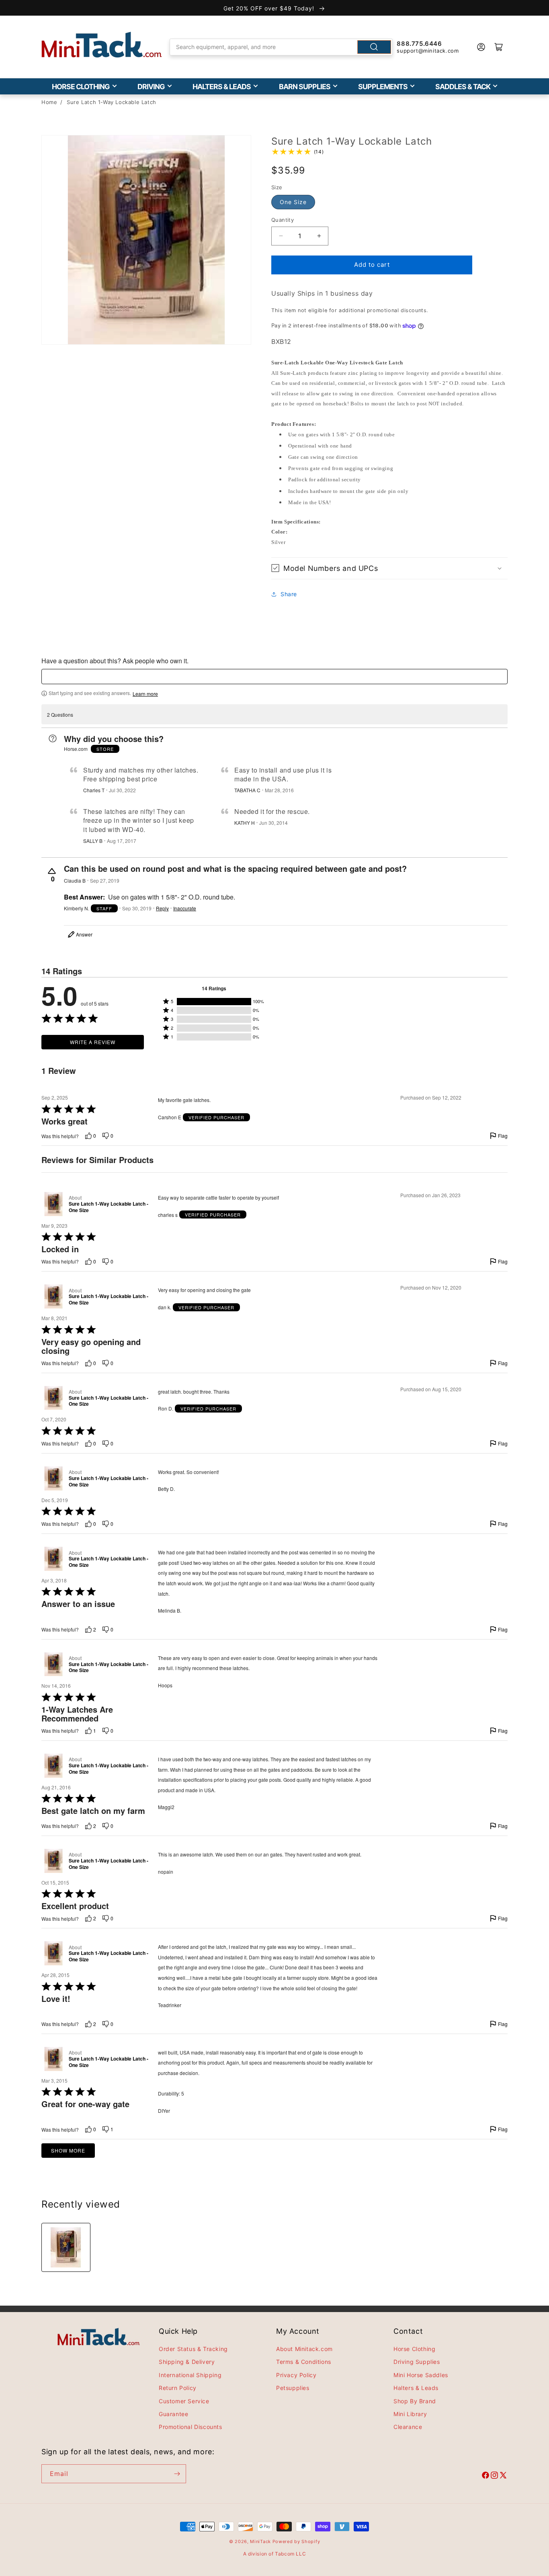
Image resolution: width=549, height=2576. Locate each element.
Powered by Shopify (296, 2541)
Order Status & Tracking (193, 2349)
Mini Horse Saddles (421, 2375)
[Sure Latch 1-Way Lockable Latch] (66, 2247)
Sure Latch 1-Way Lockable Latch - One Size (109, 1207)
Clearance (408, 2427)
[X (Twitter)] (503, 2476)
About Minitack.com (304, 2349)
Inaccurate (185, 908)
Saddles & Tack (463, 87)
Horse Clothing (81, 87)
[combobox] (281, 47)
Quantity (283, 220)
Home (49, 102)
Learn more (145, 694)
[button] (389, 568)
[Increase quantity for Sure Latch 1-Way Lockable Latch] (319, 236)
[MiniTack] (102, 45)
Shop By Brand (415, 2401)
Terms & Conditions (304, 2362)
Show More (68, 2150)
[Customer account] (481, 47)
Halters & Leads (222, 87)
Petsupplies (293, 2388)
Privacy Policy (296, 2375)
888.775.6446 (419, 44)
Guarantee (173, 2414)
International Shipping (190, 2375)
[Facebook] (485, 2476)
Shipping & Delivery (187, 2362)
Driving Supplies (417, 2362)
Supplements (383, 87)
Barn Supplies (305, 87)
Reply (162, 908)
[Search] (374, 47)
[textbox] (274, 677)
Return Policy (178, 2388)
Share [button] (289, 594)
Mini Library (410, 2414)
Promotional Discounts (191, 2427)
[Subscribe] (177, 2474)
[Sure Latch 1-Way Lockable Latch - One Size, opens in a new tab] (53, 1204)
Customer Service (184, 2401)
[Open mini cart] (499, 47)
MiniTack (260, 2541)
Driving (151, 87)
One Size (293, 202)
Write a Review (93, 1042)
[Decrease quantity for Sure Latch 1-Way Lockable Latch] (281, 236)
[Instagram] (494, 2476)
